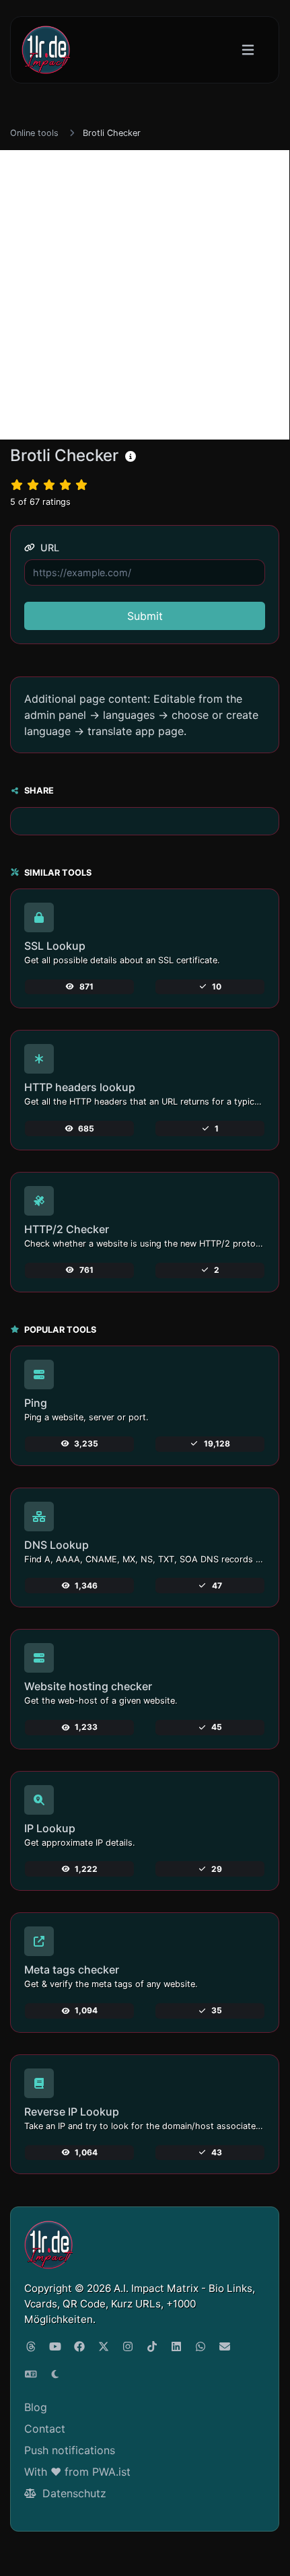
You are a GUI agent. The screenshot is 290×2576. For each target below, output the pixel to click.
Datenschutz (73, 2493)
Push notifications (70, 2450)
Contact (45, 2429)
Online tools (34, 133)
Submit (145, 616)
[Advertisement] (145, 295)
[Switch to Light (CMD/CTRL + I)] (55, 2374)
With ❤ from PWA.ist (77, 2472)
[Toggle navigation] (248, 50)
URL (48, 548)
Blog (36, 2407)
